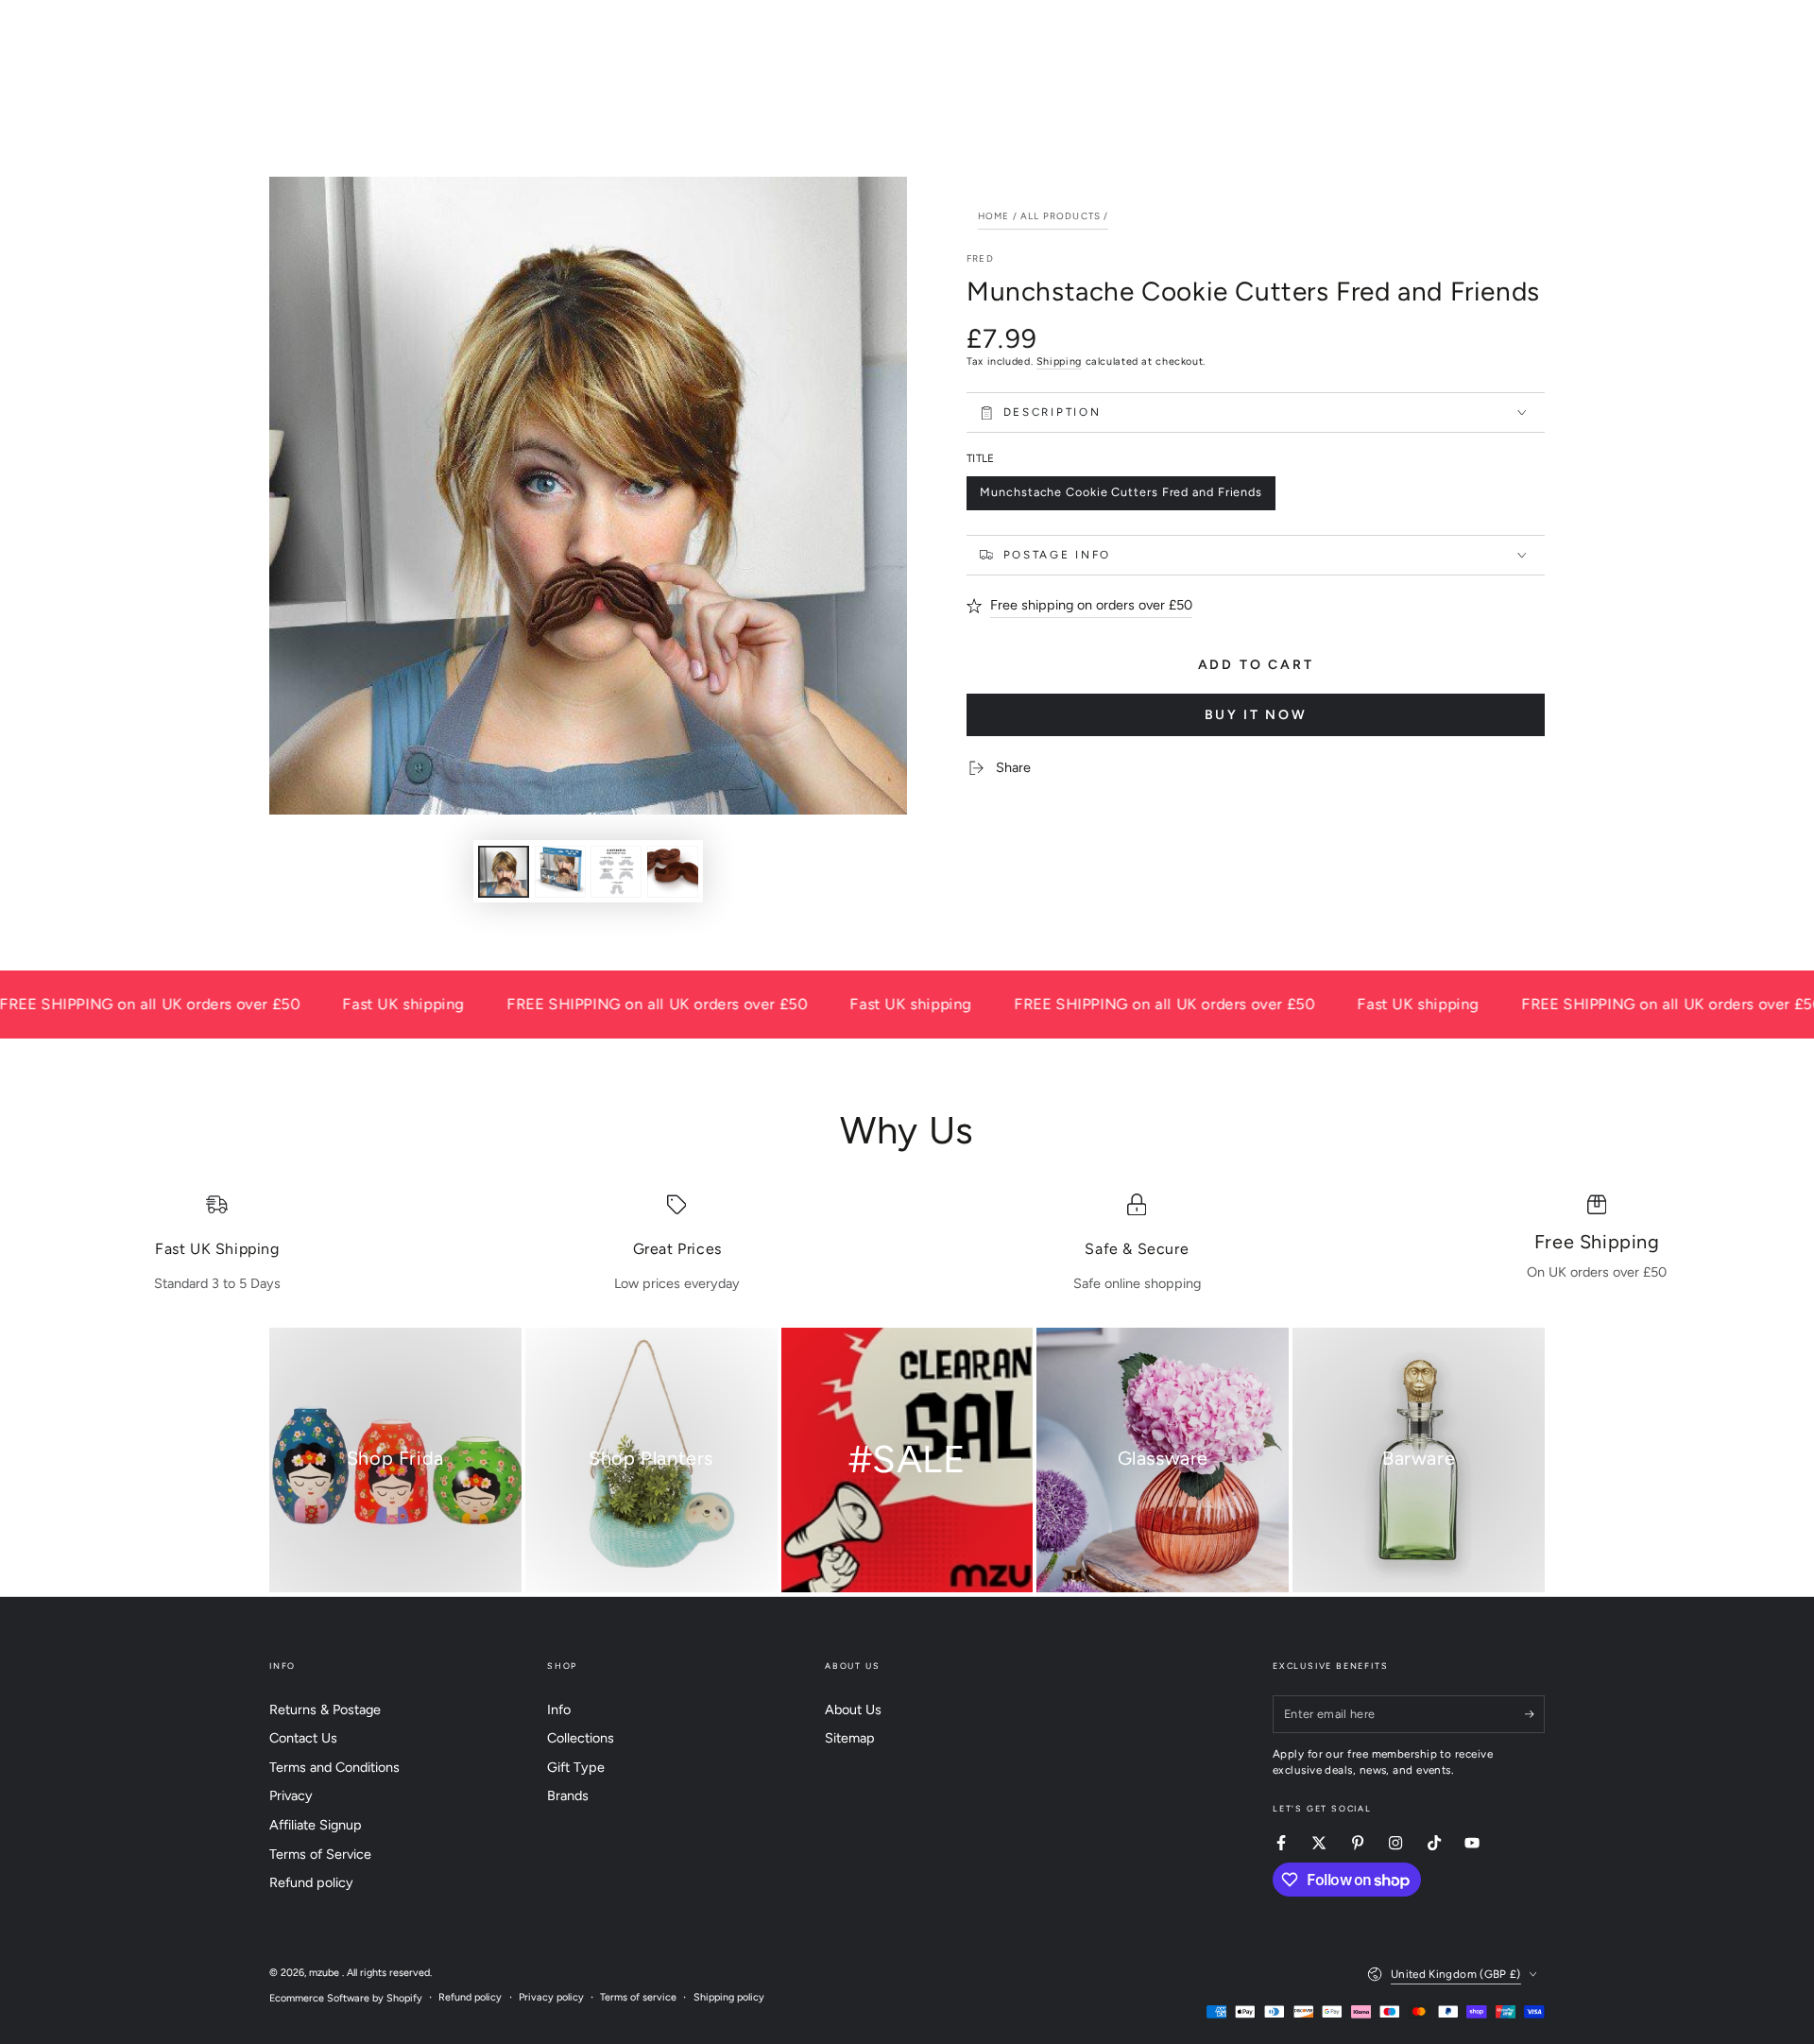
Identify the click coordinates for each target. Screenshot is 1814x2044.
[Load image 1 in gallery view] (504, 872)
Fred (980, 258)
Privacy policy (551, 1997)
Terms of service (638, 1997)
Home (994, 216)
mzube (325, 1973)
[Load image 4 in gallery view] (673, 872)
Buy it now (1256, 715)
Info (559, 1709)
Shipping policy (729, 1997)
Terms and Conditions (334, 1767)
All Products (1061, 216)
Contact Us (303, 1738)
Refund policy (311, 1882)
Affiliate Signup (316, 1825)
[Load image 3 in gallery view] (616, 872)
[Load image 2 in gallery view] (560, 872)
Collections (581, 1738)
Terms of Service (320, 1854)
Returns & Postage (325, 1709)
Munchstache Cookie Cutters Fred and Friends (1121, 497)
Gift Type (576, 1767)
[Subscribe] (1535, 1714)
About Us (853, 1709)
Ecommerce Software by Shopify (346, 1998)
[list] (907, 1244)
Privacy (291, 1795)
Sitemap (850, 1738)
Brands (568, 1795)
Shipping (1059, 361)
